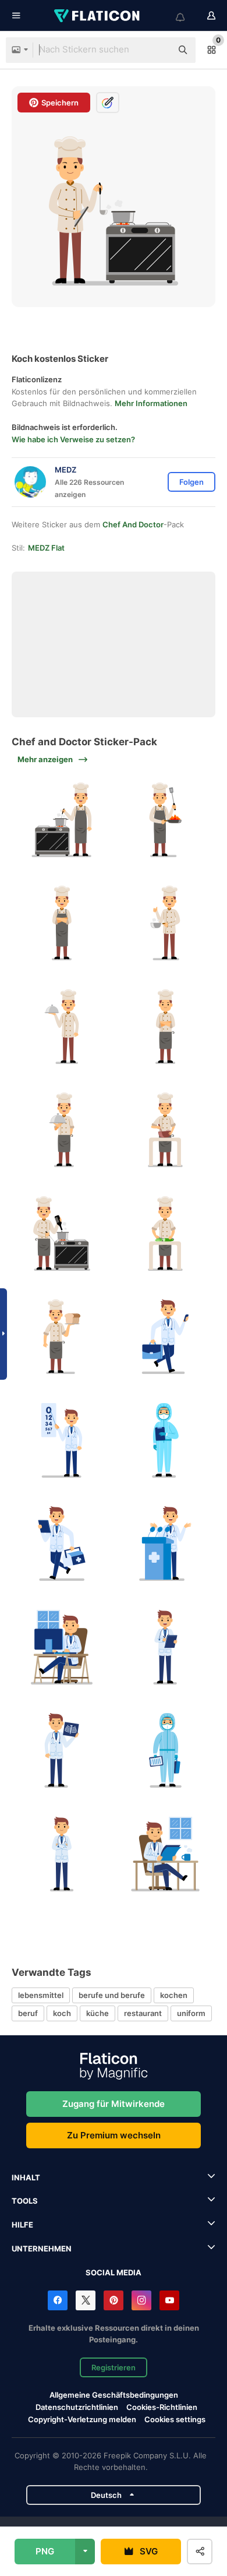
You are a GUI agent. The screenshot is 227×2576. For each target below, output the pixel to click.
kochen (174, 1995)
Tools (25, 2201)
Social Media (114, 2272)
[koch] (62, 820)
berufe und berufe (112, 1995)
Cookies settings (175, 2420)
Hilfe (22, 2225)
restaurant (143, 2013)
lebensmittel (41, 1995)
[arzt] (166, 1337)
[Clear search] (157, 50)
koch (62, 2013)
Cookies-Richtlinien (162, 2407)
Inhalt (26, 2177)
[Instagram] (141, 2300)
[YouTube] (169, 2300)
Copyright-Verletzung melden (82, 2419)
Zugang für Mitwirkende (114, 2104)
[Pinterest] (114, 2300)
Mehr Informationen (151, 403)
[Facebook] (58, 2300)
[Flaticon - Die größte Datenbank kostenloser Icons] (98, 16)
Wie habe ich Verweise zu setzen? (73, 439)
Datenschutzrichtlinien (77, 2407)
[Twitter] (86, 2300)
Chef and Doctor (133, 524)
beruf (28, 2013)
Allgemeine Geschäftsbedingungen (114, 2395)
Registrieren (114, 2367)
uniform (191, 2013)
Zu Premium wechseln (114, 2135)
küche (97, 2013)
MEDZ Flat (46, 548)
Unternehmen (42, 2249)
